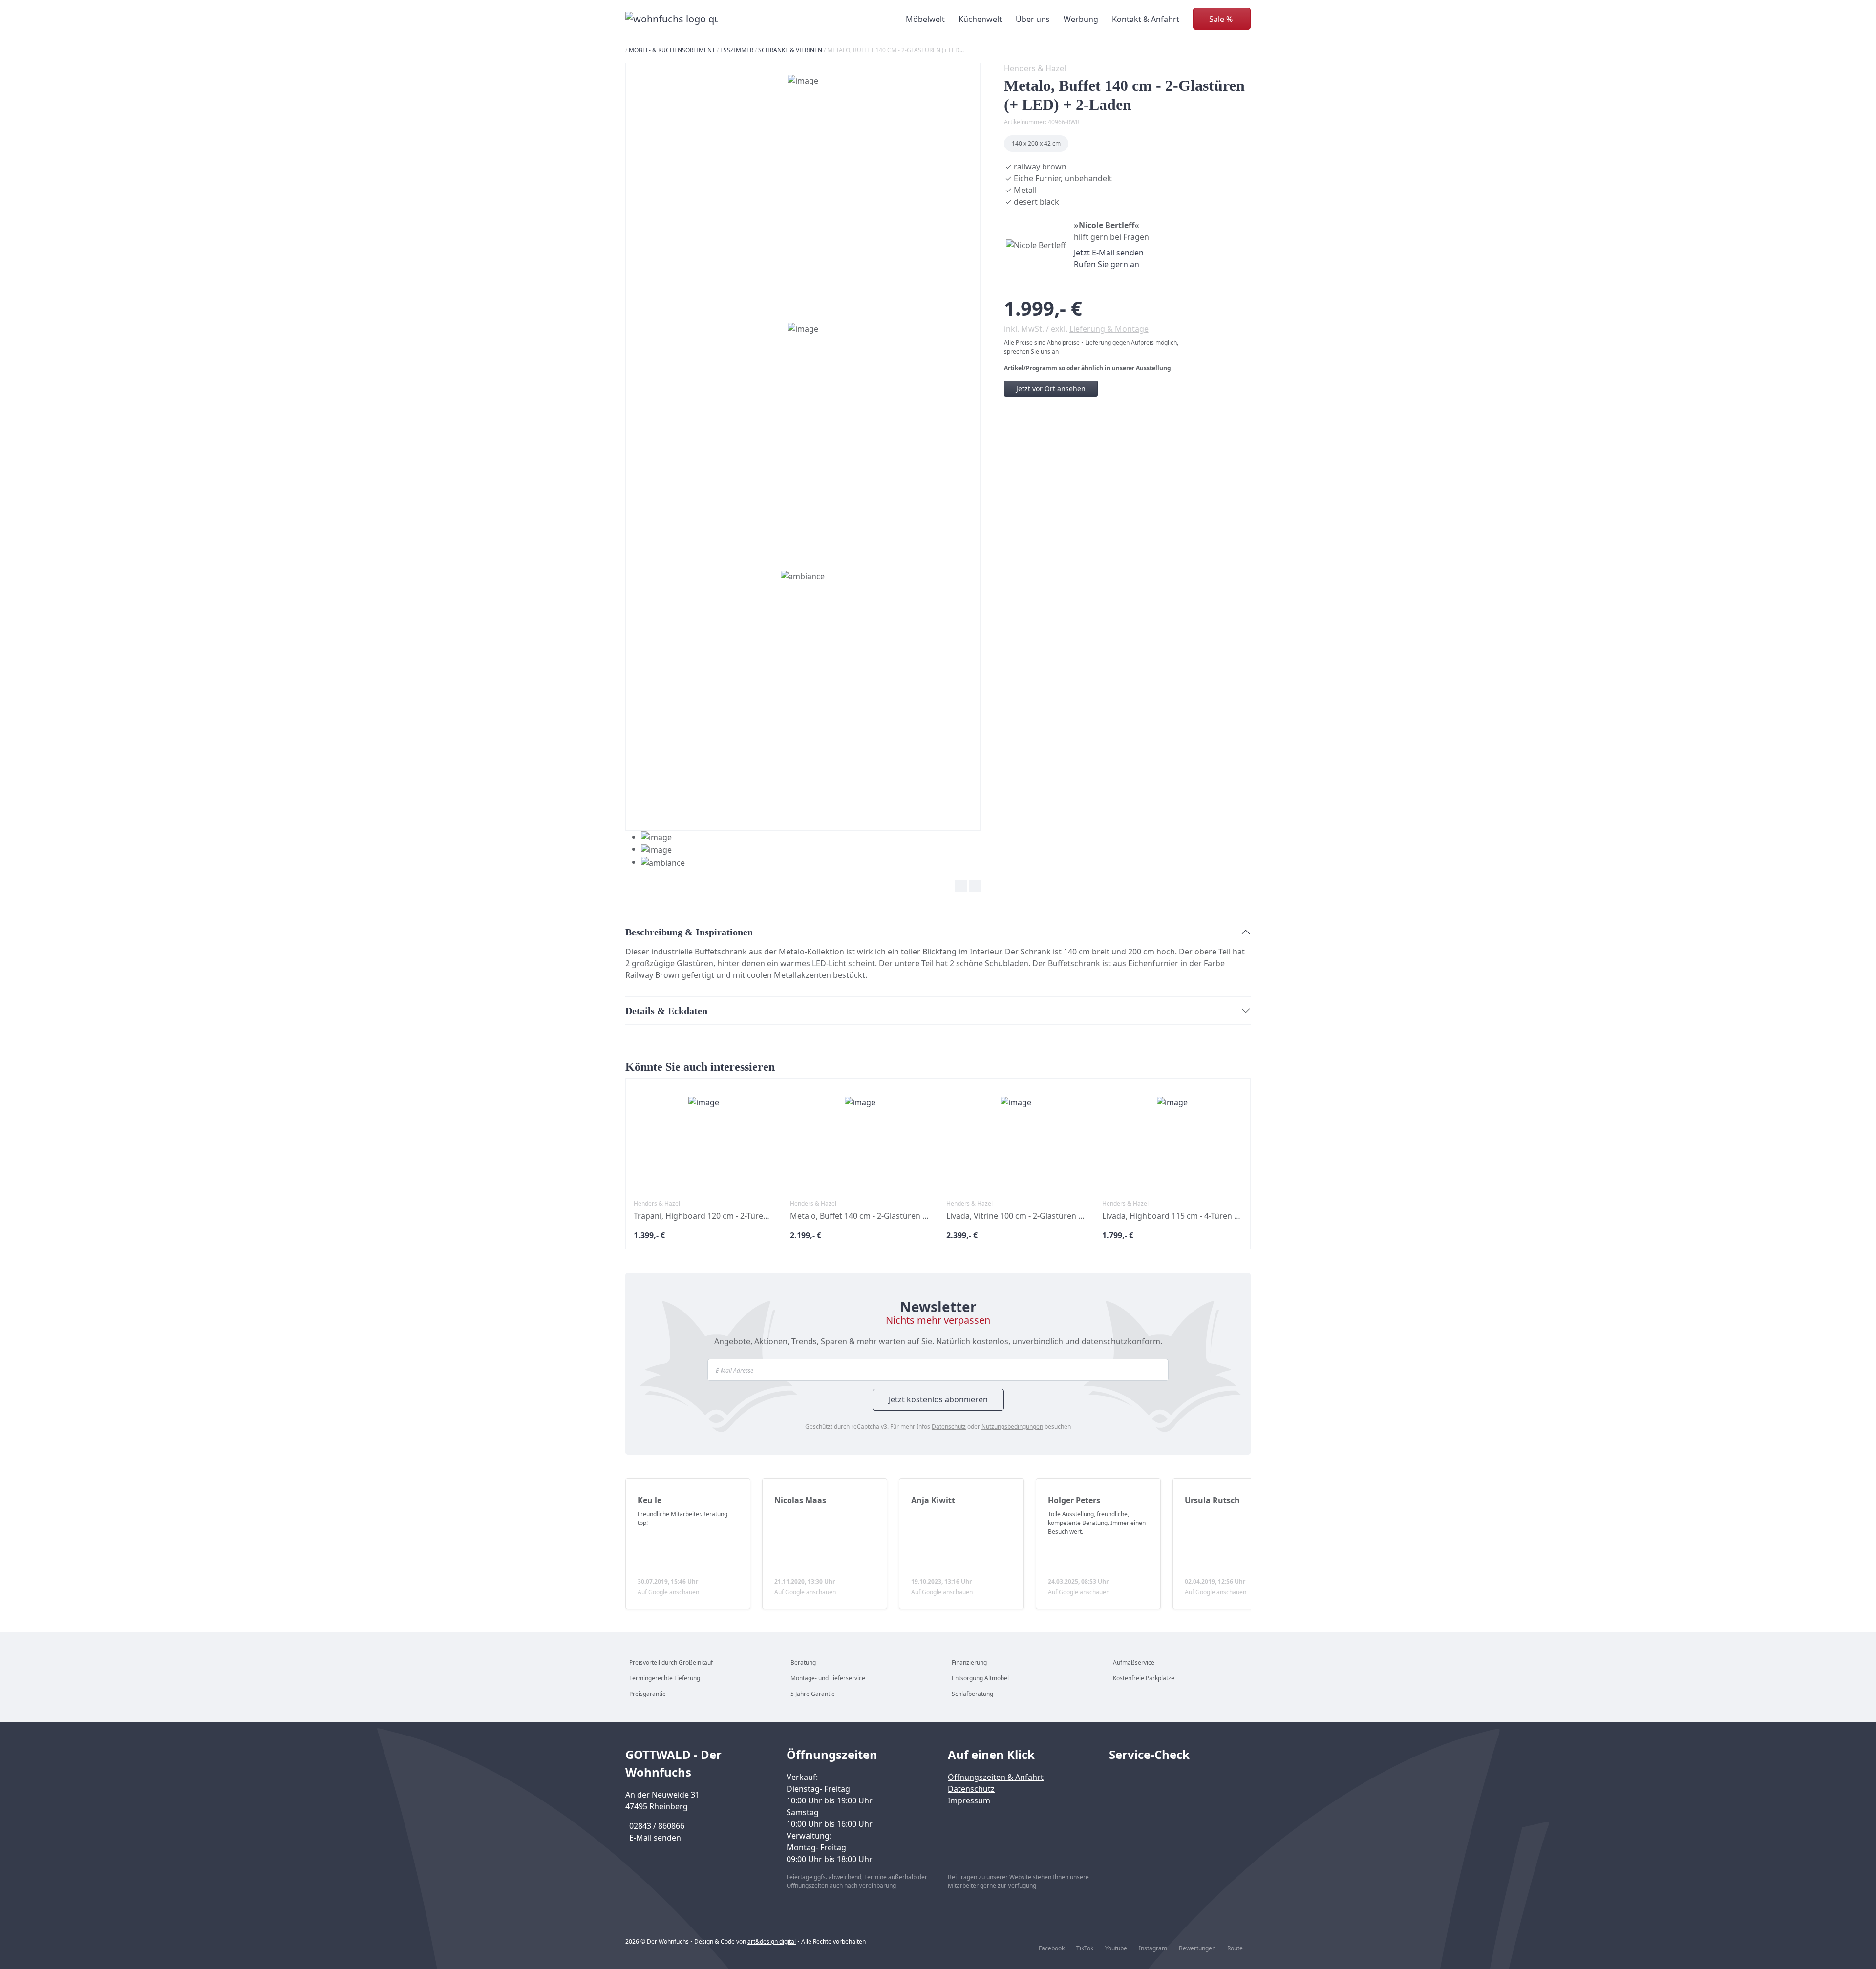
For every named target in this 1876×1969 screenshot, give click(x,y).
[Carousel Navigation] (803, 888)
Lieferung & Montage (1109, 329)
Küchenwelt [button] (980, 19)
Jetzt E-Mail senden (1109, 253)
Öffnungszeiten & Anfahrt (996, 1777)
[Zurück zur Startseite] (672, 19)
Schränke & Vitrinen (790, 50)
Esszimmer (737, 50)
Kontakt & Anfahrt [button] (1146, 19)
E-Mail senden (655, 1838)
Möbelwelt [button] (925, 19)
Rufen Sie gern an (1107, 264)
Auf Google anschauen (668, 1592)
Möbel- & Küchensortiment (672, 50)
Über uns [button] (1033, 19)
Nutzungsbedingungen (1012, 1427)
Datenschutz (949, 1427)
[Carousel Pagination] (655, 850)
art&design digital (772, 1941)
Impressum (969, 1800)
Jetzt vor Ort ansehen (1051, 389)
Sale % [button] (1221, 19)
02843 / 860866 (657, 1826)
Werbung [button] (1081, 19)
